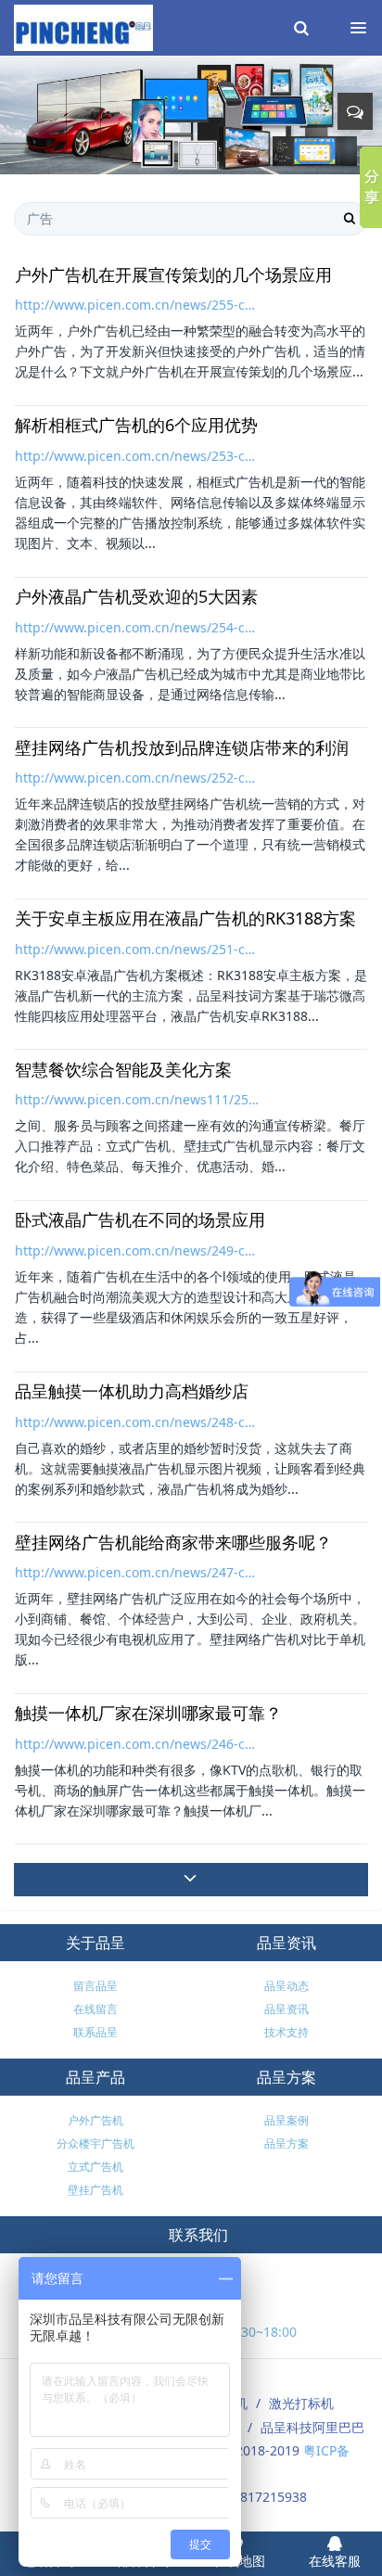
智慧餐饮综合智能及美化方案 (123, 1070)
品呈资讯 (286, 1943)
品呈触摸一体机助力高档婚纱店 (132, 1392)
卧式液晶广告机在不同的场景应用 (140, 1220)
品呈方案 (286, 2077)
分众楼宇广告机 (95, 2143)
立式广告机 (95, 2167)
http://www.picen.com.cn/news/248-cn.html (138, 1422)
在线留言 (95, 2009)
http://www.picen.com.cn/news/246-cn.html (138, 1744)
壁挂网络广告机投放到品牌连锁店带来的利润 (182, 748)
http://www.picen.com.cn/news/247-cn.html (138, 1572)
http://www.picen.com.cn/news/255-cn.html (138, 305)
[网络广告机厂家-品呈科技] (83, 28)
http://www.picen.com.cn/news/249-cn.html (138, 1250)
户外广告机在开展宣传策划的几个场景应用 (173, 275)
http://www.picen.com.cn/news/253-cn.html (138, 456)
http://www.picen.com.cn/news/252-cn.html (138, 778)
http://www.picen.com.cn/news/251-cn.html (138, 949)
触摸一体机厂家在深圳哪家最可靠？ (148, 1714)
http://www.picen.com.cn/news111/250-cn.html (138, 1099)
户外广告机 (95, 2120)
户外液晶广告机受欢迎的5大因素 (136, 597)
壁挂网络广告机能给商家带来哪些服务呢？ (173, 1543)
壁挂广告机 (95, 2190)
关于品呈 (95, 1943)
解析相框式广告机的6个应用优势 (136, 426)
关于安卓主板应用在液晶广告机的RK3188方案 (185, 919)
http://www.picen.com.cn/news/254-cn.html (138, 627)
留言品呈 (95, 1986)
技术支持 (286, 2032)
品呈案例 (286, 2120)
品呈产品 (95, 2077)
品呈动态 (286, 1986)
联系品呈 (95, 2032)
